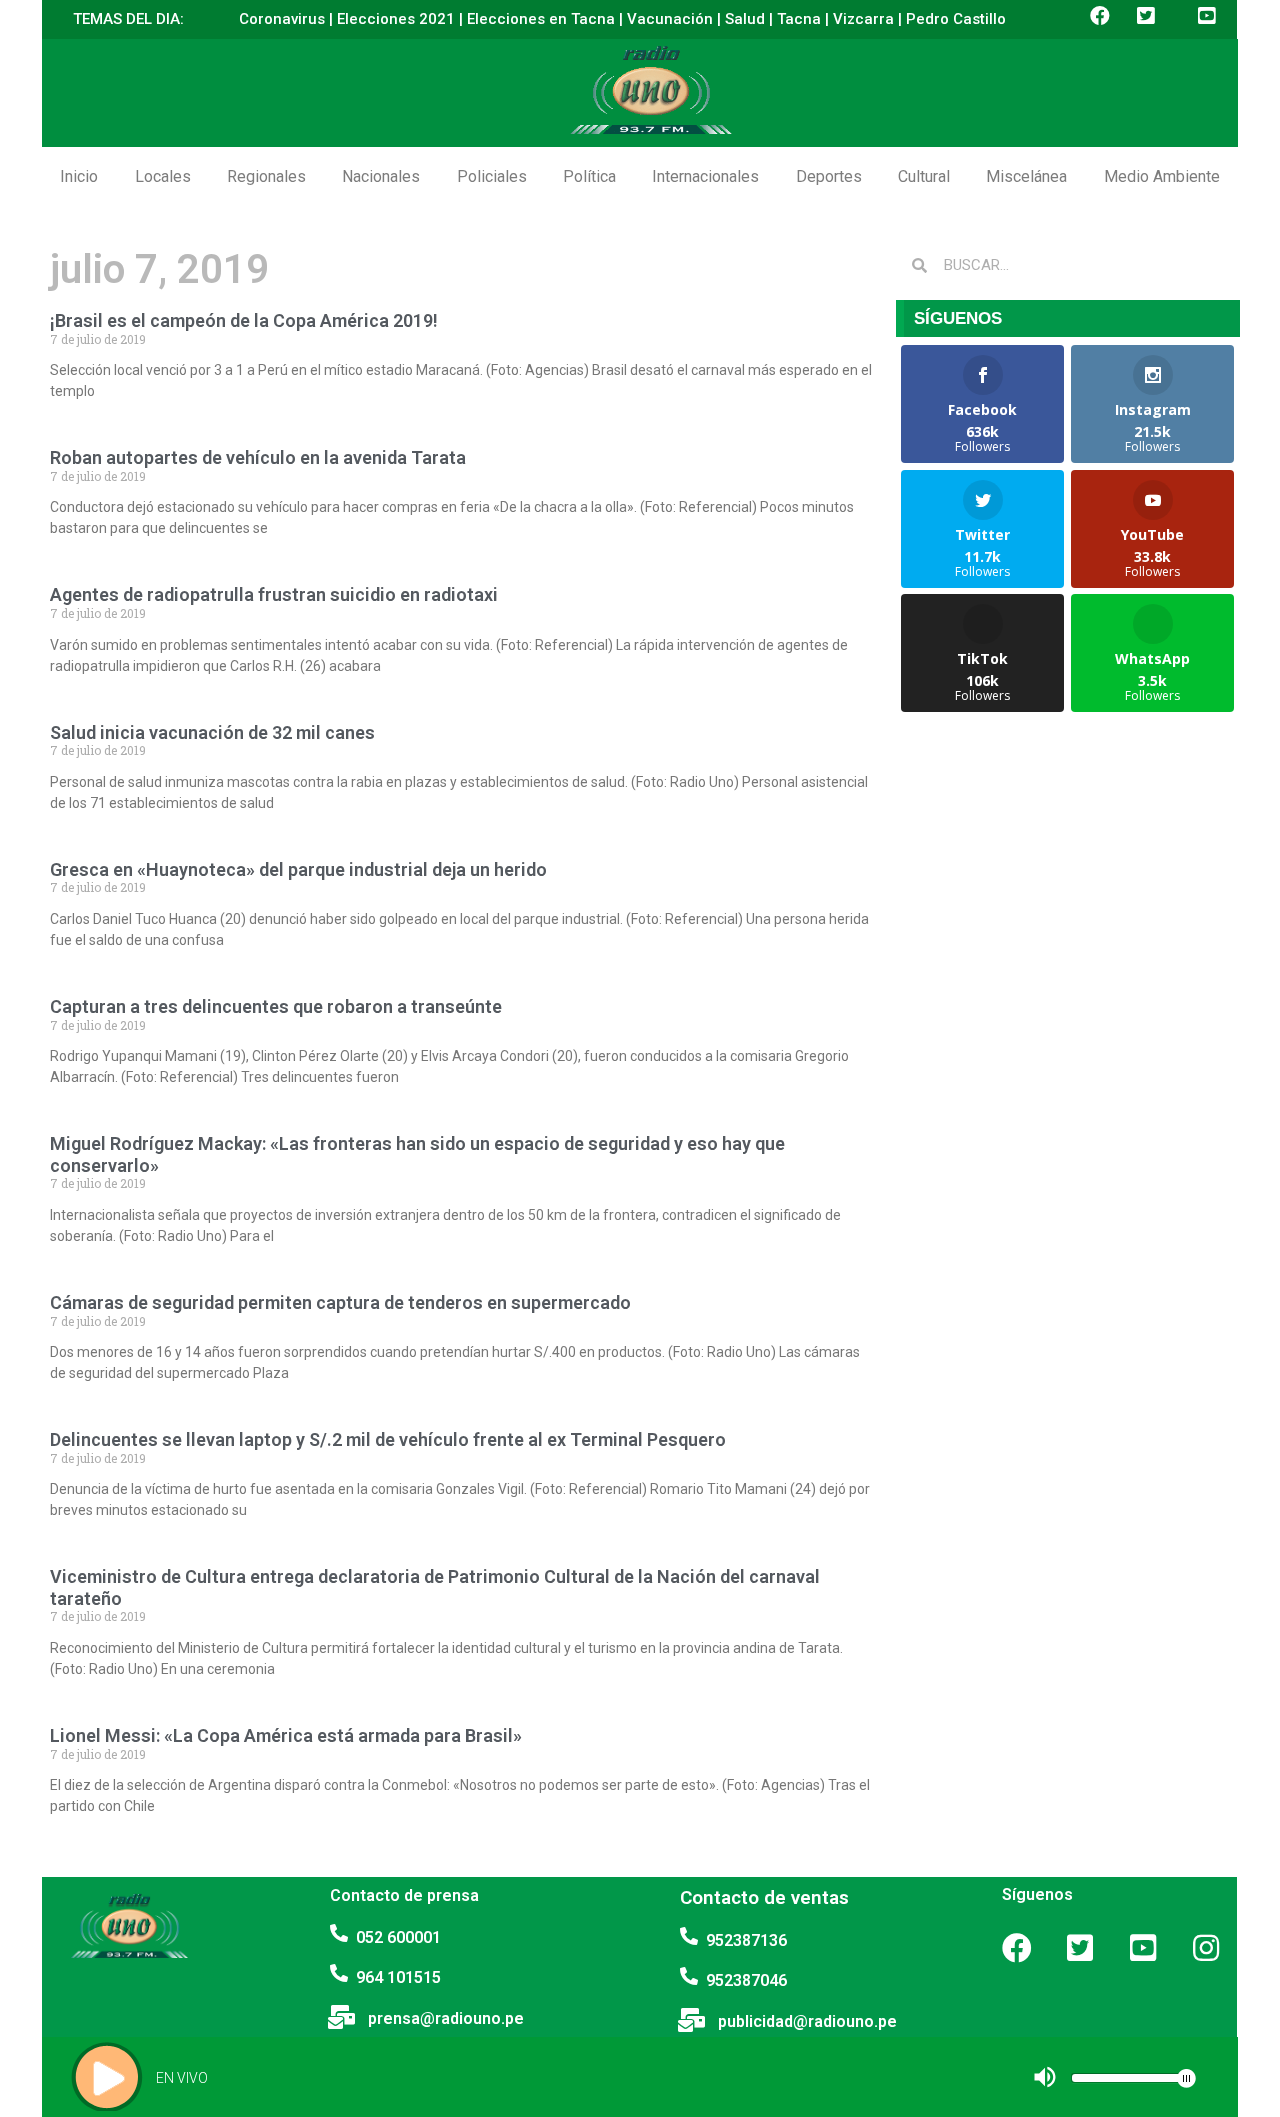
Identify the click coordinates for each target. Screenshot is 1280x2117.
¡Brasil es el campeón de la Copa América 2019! (244, 320)
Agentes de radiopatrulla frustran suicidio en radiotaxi (274, 594)
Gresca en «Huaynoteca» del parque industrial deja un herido (298, 869)
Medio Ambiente (1162, 176)
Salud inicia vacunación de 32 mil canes (212, 732)
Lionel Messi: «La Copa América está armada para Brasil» (286, 1735)
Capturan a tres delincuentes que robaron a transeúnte (276, 1006)
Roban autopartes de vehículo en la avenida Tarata (258, 457)
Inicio (79, 176)
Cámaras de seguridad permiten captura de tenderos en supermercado (340, 1302)
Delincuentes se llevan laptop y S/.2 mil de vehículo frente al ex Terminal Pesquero (388, 1439)
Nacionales (381, 176)
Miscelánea (1026, 176)
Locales (163, 176)
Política (589, 176)
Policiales (492, 176)
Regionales (266, 176)
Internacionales (705, 176)
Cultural (924, 176)
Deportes (829, 176)
